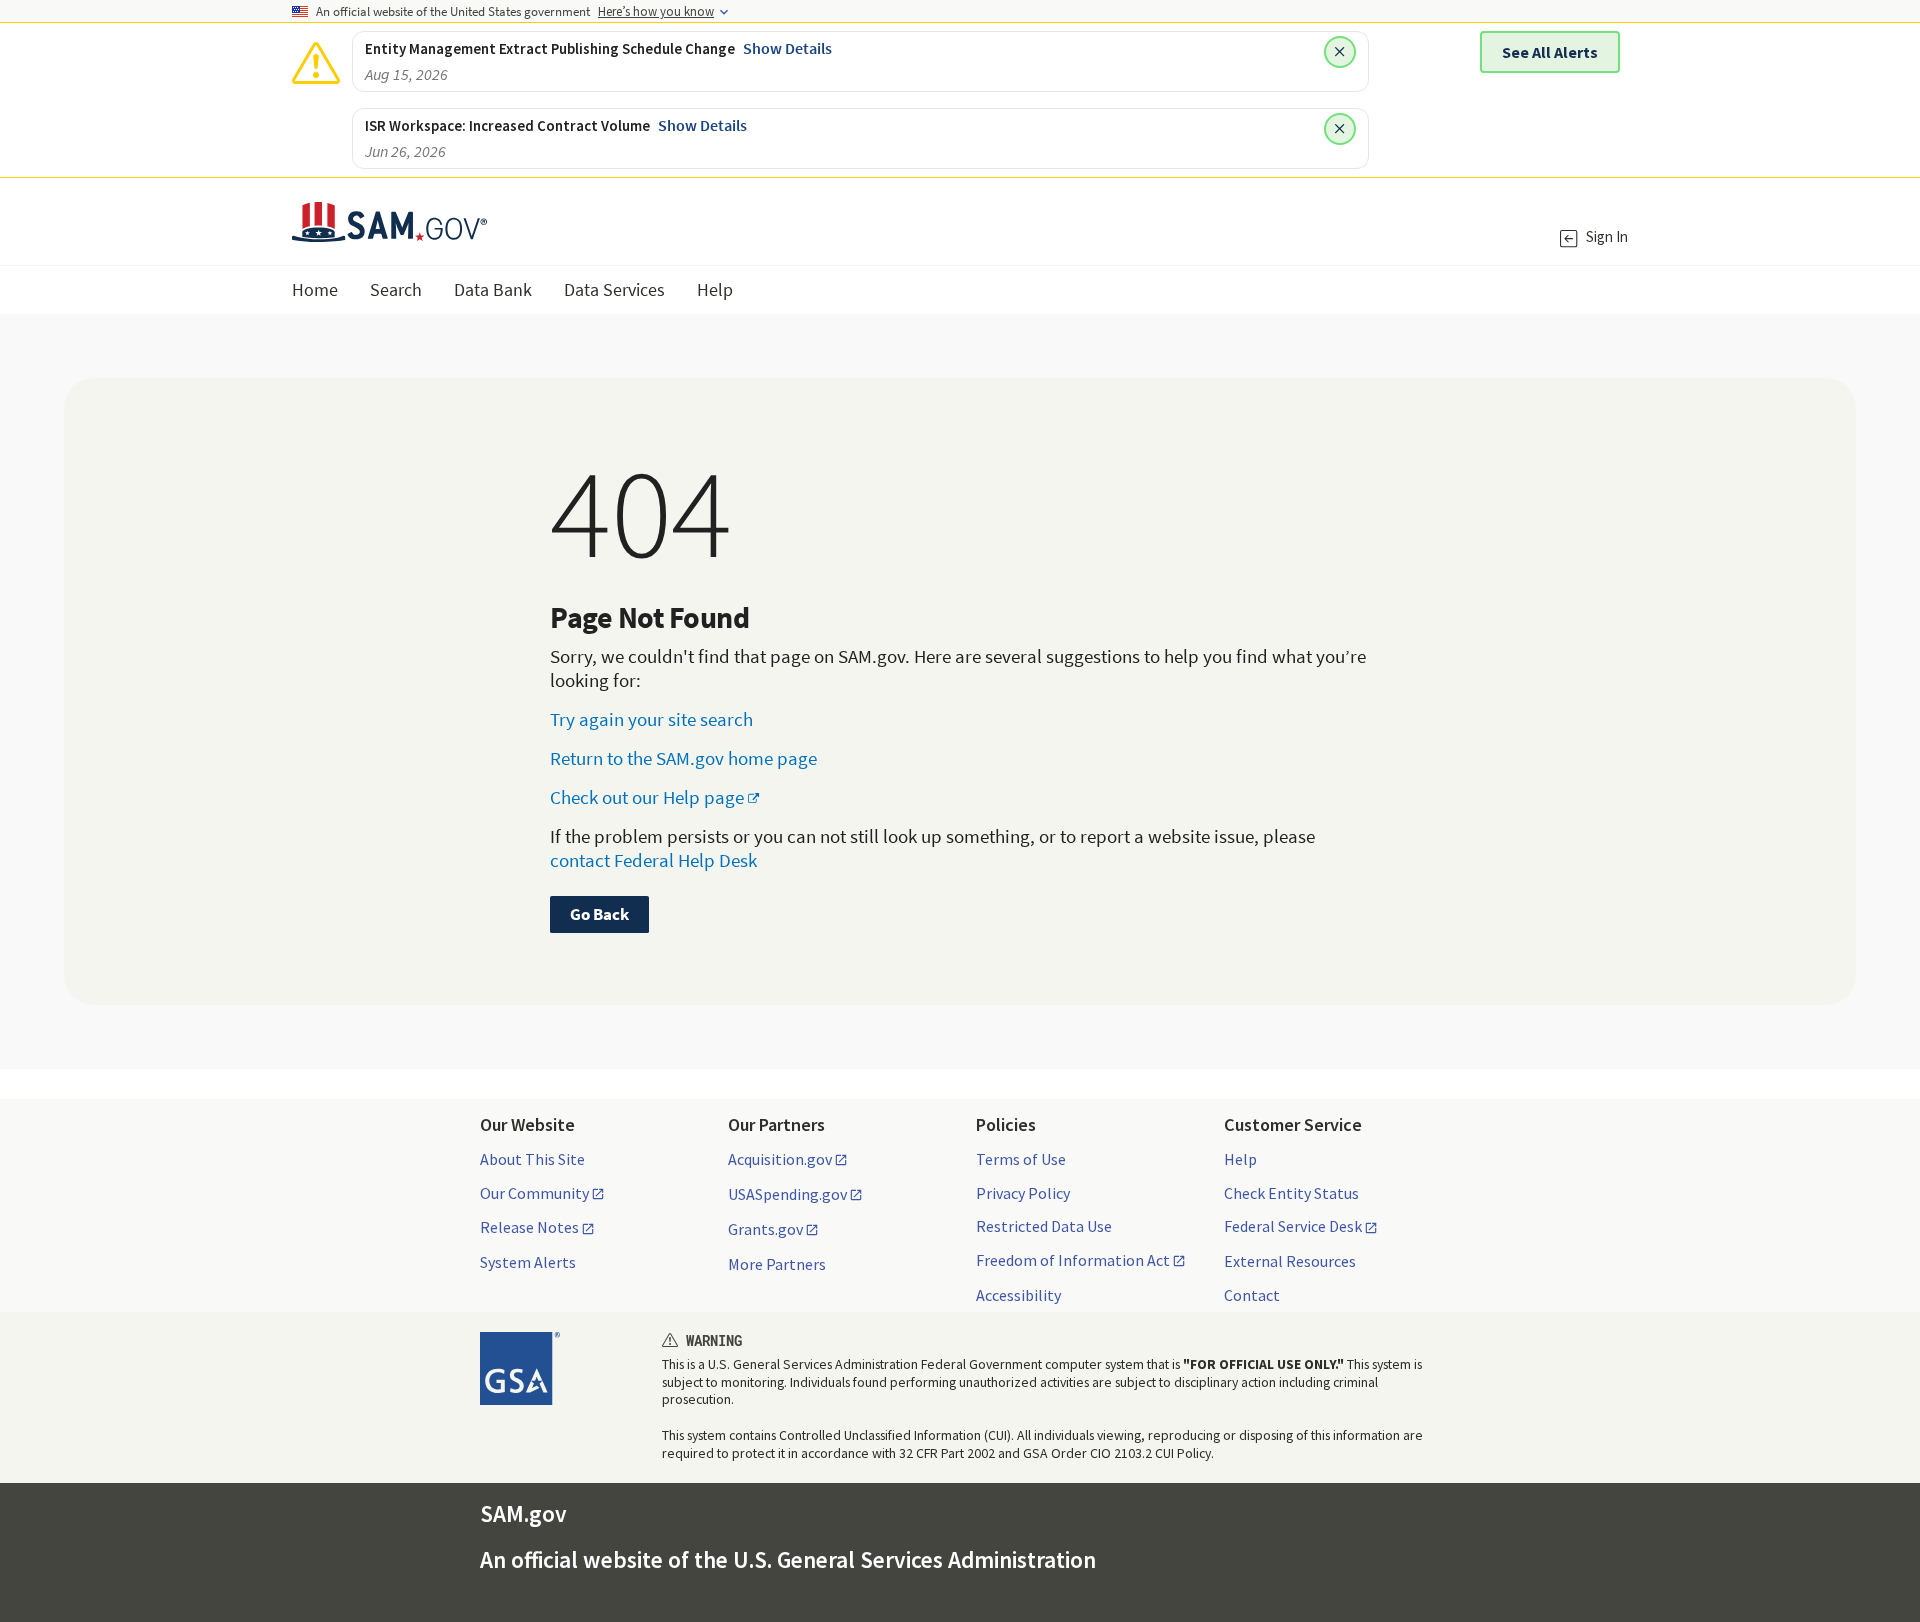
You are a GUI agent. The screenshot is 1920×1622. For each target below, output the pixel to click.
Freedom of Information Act (1073, 1261)
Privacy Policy (1023, 1193)
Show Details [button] (787, 48)
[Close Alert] (1340, 52)
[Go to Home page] (389, 229)
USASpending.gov (787, 1195)
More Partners (777, 1264)
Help (1240, 1159)
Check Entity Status (1291, 1193)
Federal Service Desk (1293, 1227)
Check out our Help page (647, 797)
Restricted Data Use (1044, 1226)
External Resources (1290, 1261)
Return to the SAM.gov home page (683, 758)
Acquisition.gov (780, 1160)
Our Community (534, 1194)
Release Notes (529, 1228)
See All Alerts (1550, 52)
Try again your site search (651, 719)
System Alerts (528, 1262)
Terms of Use (1021, 1159)
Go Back (599, 914)
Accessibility (1018, 1295)
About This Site (532, 1159)
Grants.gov (765, 1230)
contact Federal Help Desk (653, 860)
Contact (1252, 1295)
